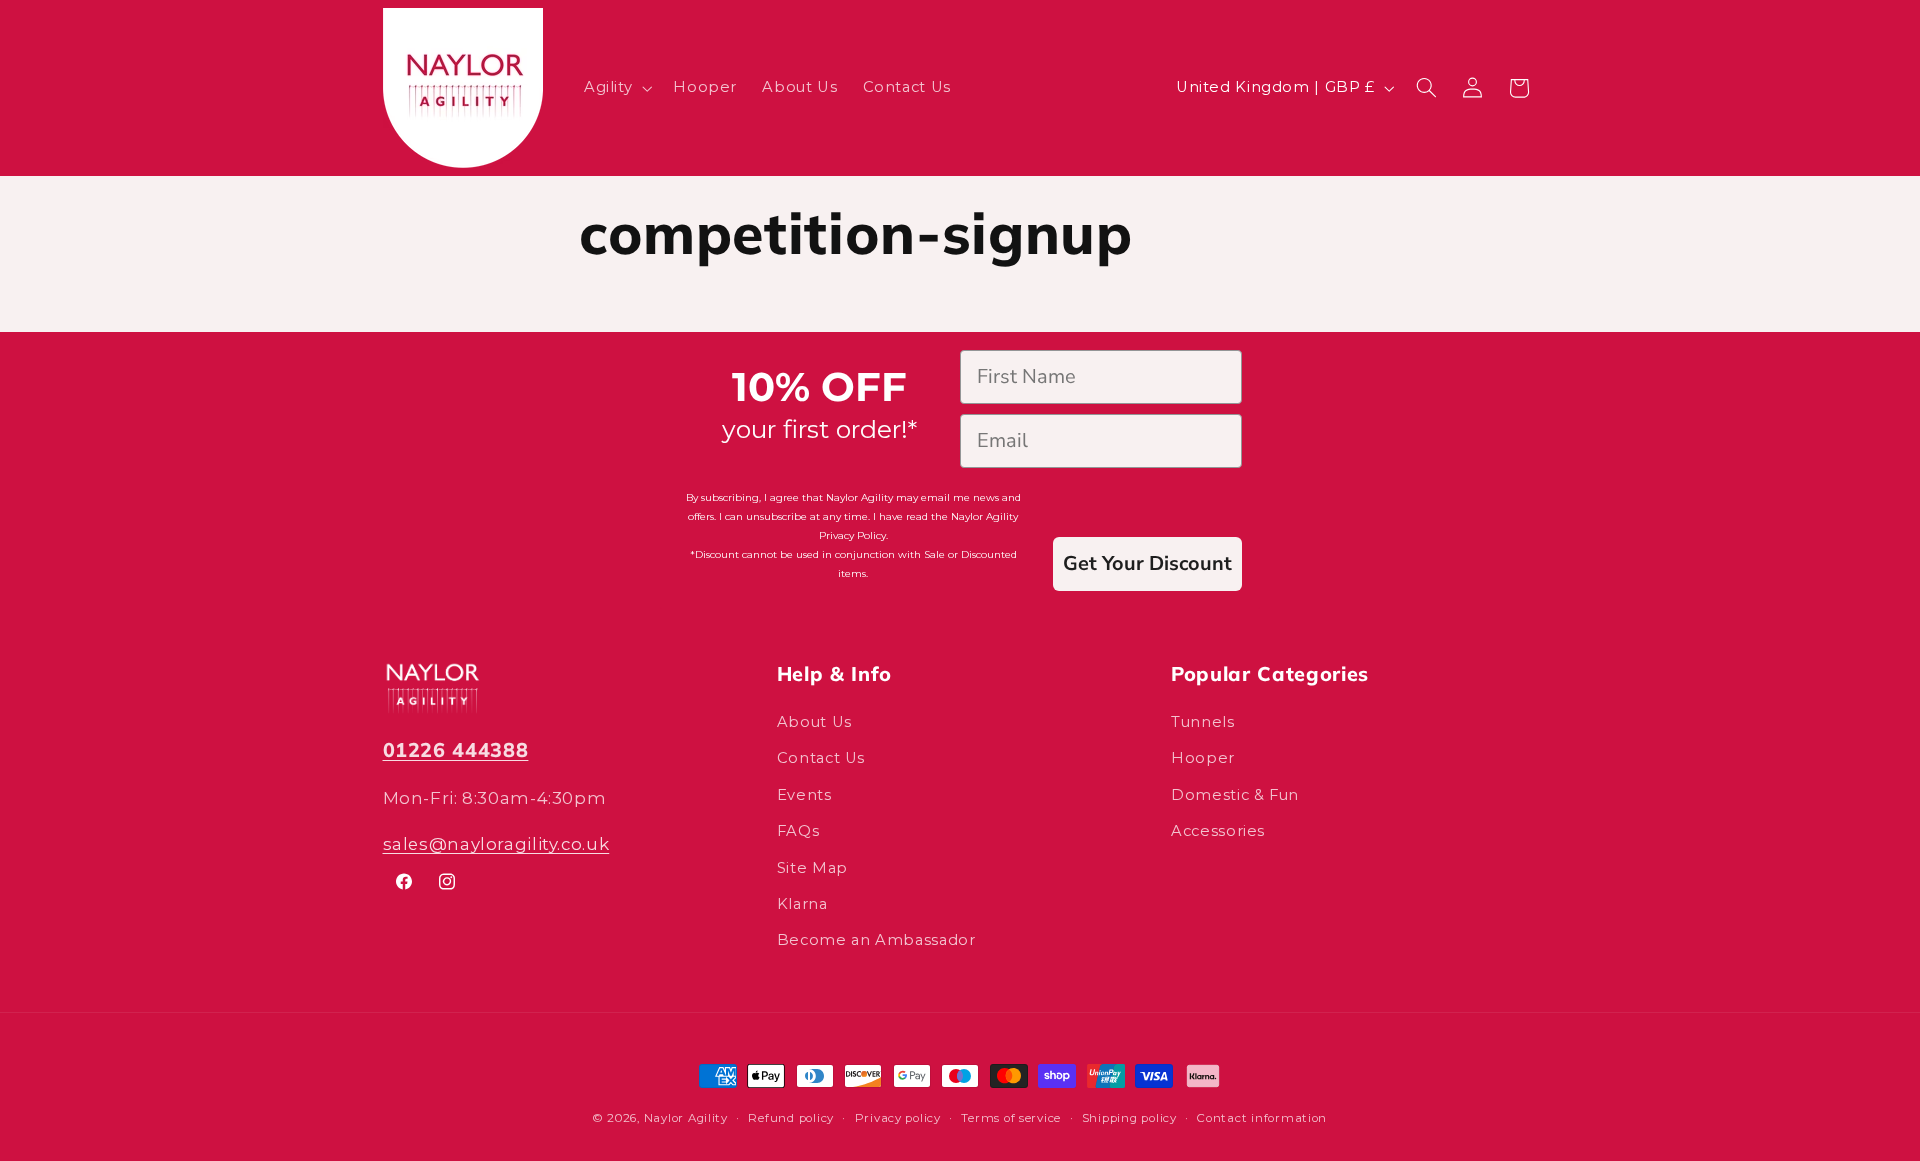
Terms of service (1011, 1118)
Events (804, 795)
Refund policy (791, 1118)
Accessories (1218, 831)
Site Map (812, 868)
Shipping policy (1129, 1118)
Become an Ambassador (876, 940)
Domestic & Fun (1235, 795)
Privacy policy (898, 1118)
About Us (814, 722)
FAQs (798, 831)
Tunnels (1202, 722)
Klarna (802, 904)
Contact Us (821, 758)
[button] (615, 88)
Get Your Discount (1147, 563)
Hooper (1203, 758)
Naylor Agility (686, 1118)
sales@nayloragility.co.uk (496, 844)
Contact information (1262, 1118)
